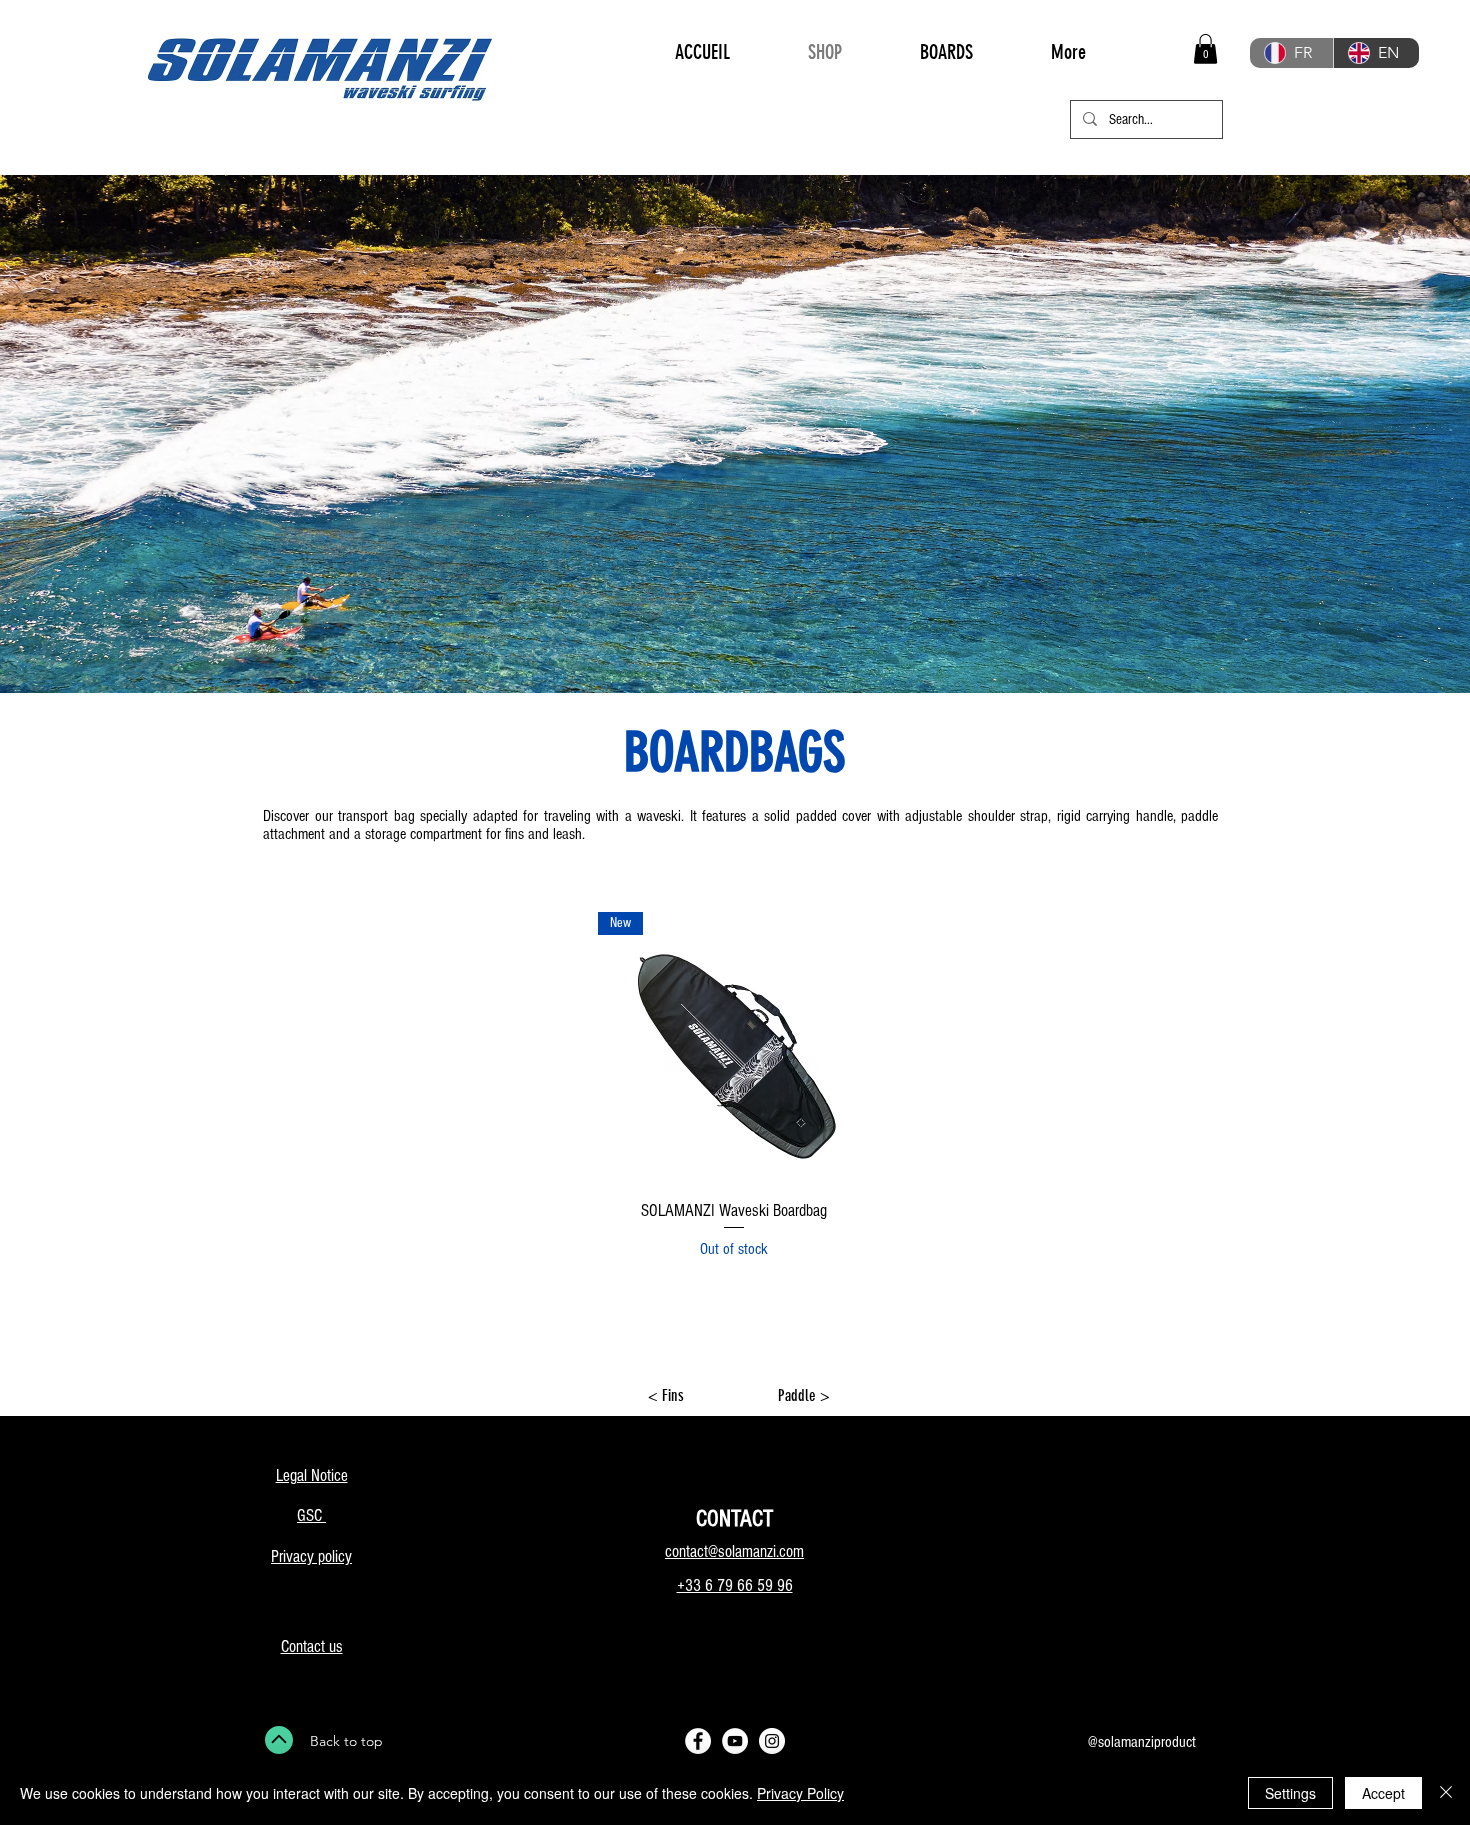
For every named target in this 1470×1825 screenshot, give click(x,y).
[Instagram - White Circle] (772, 1741)
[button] (1205, 49)
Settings (1290, 1793)
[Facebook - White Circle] (698, 1741)
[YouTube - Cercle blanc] (735, 1741)
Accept (1383, 1793)
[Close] (1446, 1793)
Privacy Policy (800, 1793)
